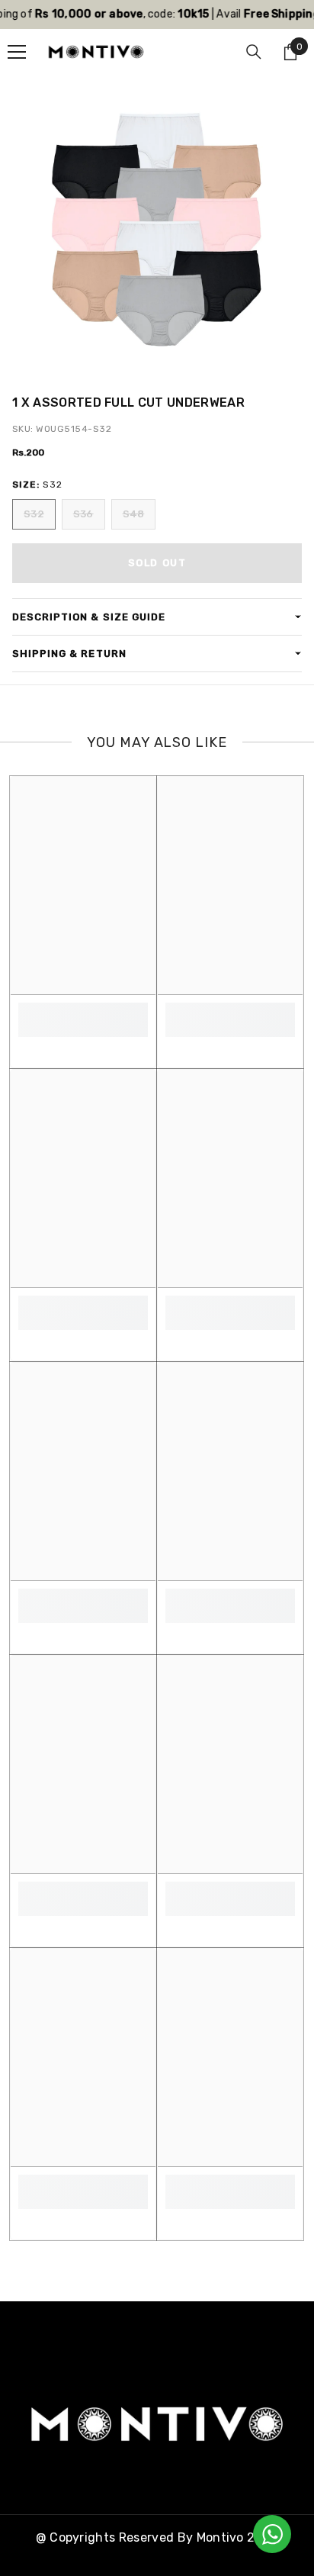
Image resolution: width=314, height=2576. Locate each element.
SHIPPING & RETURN (69, 654)
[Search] (254, 52)
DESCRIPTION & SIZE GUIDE (89, 617)
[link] (83, 1011)
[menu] (17, 52)
